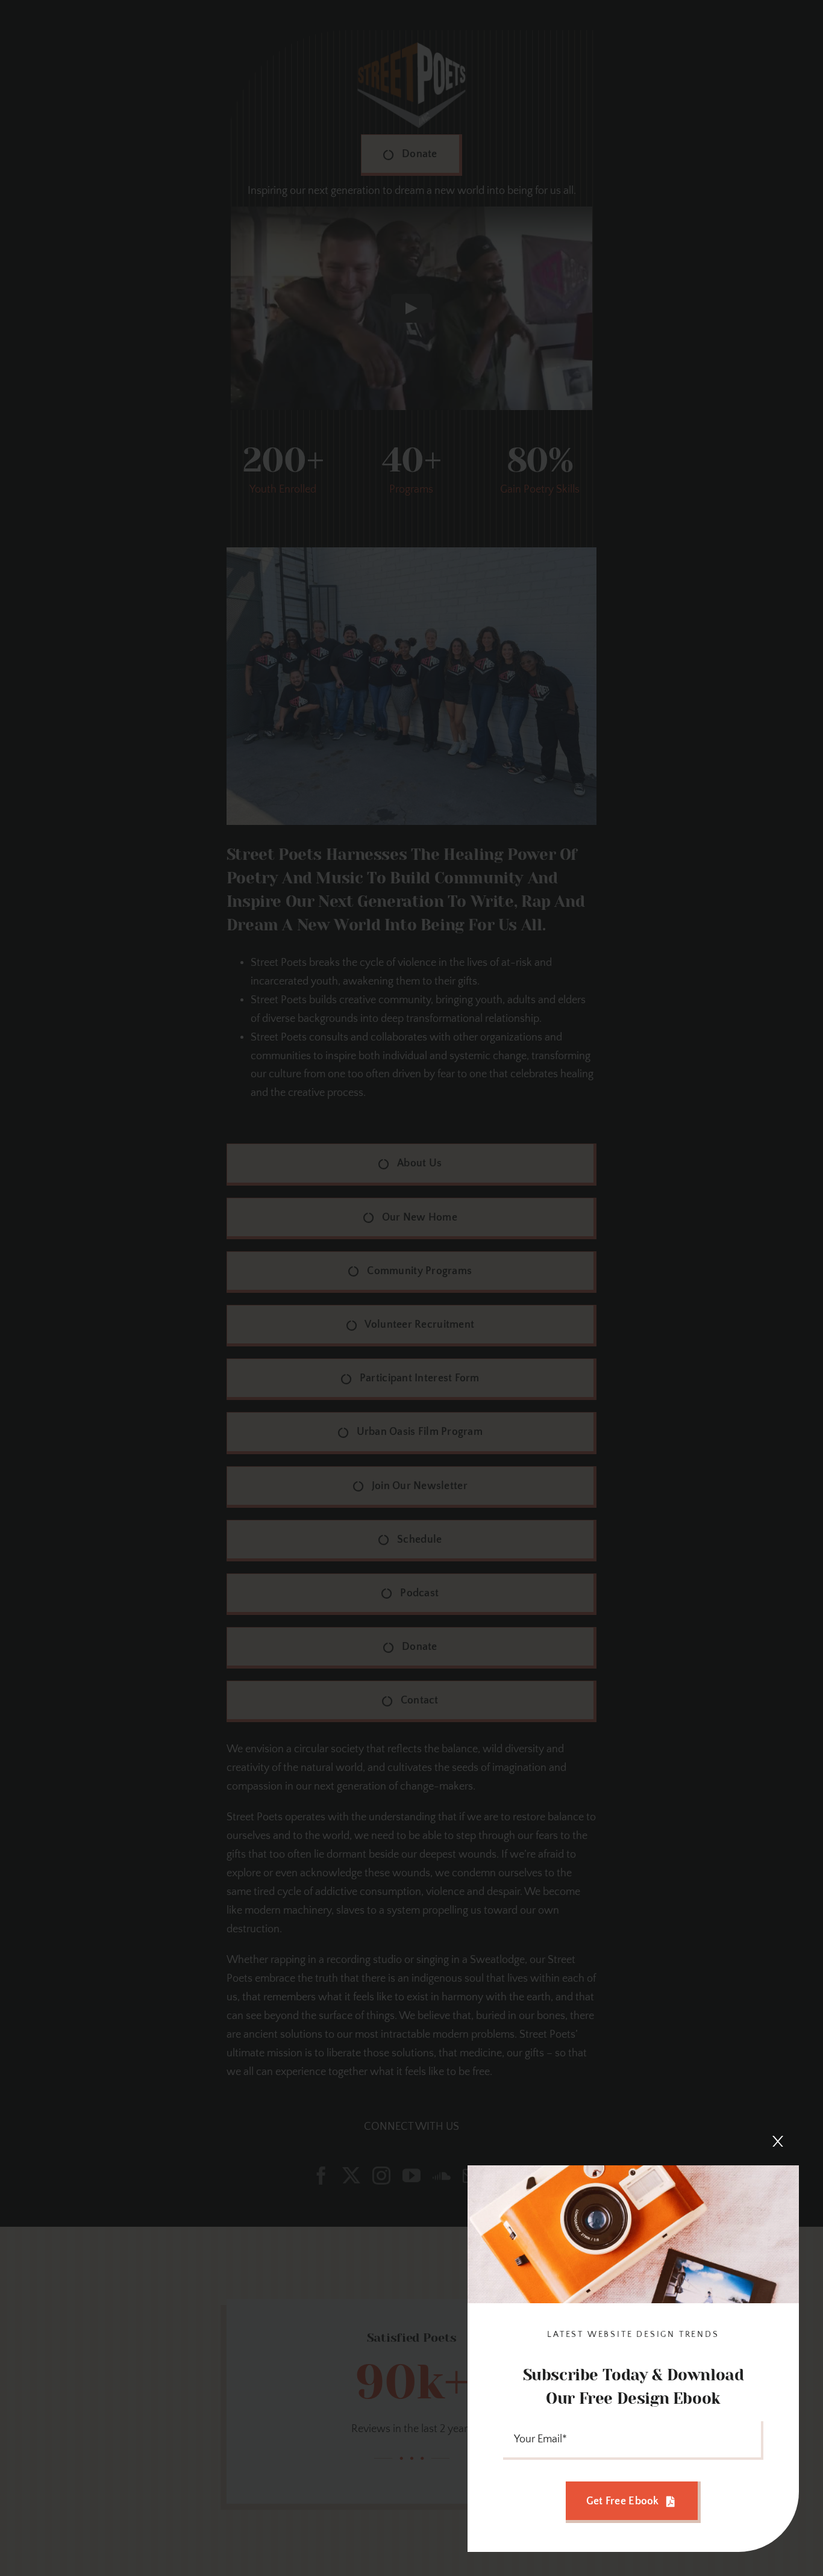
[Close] (778, 2141)
